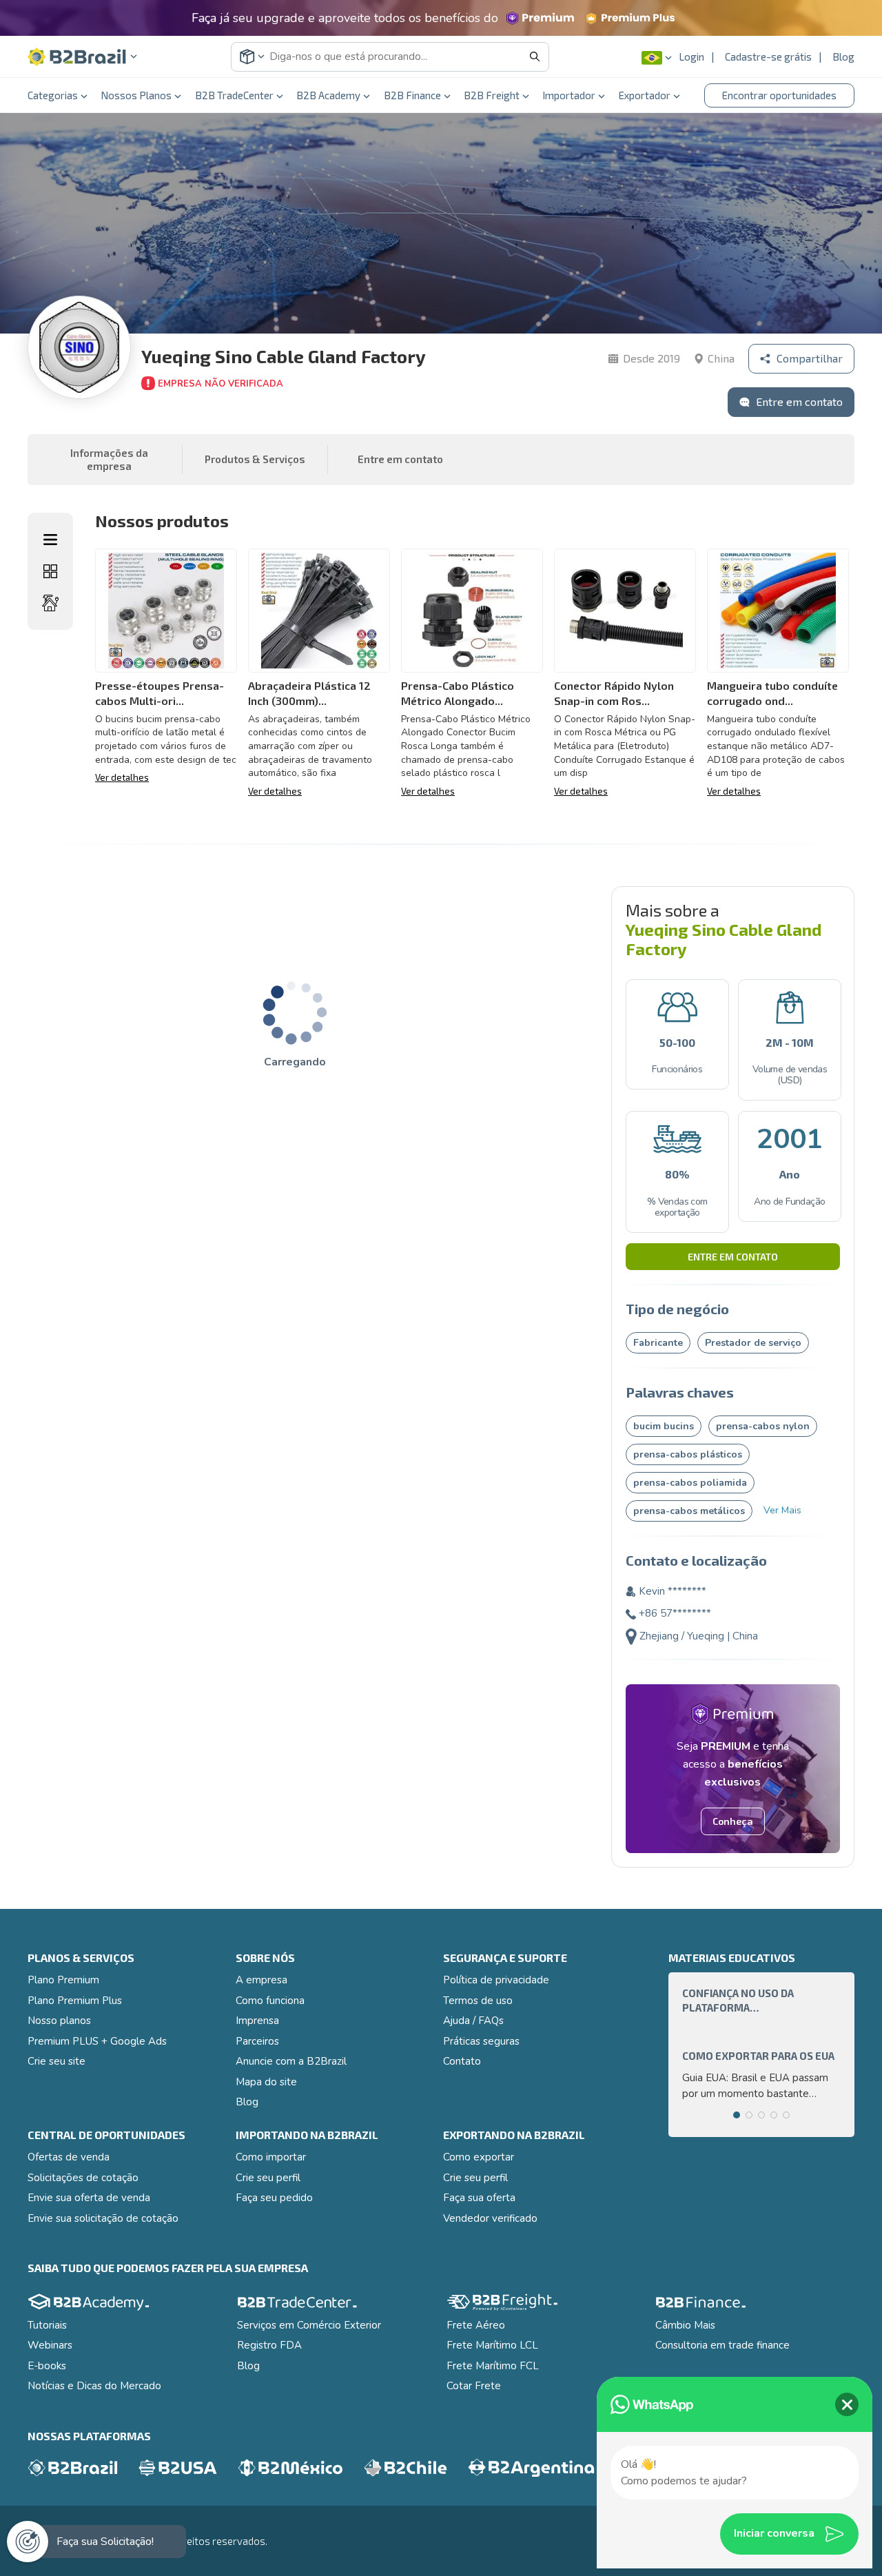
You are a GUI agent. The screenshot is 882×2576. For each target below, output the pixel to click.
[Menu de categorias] (50, 540)
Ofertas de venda (69, 2157)
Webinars (50, 2345)
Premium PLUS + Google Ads (97, 2041)
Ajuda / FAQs (473, 2021)
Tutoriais (47, 2325)
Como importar (271, 2157)
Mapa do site (266, 2082)
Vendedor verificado (490, 2218)
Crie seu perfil (268, 2178)
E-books (47, 2366)
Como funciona (270, 2001)
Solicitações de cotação (83, 2178)
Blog (843, 57)
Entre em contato (733, 1257)
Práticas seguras (481, 2041)
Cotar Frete (474, 2386)
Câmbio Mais (685, 2325)
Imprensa (257, 2021)
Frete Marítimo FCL (493, 2366)
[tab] (737, 2115)
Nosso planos (59, 2021)
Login (691, 57)
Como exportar (479, 2157)
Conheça (733, 1821)
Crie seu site (57, 2061)
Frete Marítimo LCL (492, 2345)
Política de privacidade (496, 1980)
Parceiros (257, 2041)
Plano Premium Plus (75, 2001)
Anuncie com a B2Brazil (291, 2061)
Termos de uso (478, 2001)
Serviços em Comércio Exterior (309, 2325)
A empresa (261, 1980)
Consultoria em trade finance (722, 2345)
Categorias (53, 95)
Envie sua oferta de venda (89, 2198)
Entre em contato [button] (400, 459)
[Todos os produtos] (50, 571)
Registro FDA (269, 2345)
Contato (462, 2061)
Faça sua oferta (479, 2198)
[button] (83, 57)
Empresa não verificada (220, 384)
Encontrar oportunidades (779, 95)
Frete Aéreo (476, 2325)
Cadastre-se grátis (768, 57)
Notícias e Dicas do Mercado (94, 2386)
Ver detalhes (122, 777)
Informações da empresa (109, 460)
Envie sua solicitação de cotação (103, 2218)
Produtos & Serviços (255, 459)
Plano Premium (63, 1980)
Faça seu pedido (274, 2198)
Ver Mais (782, 1510)
